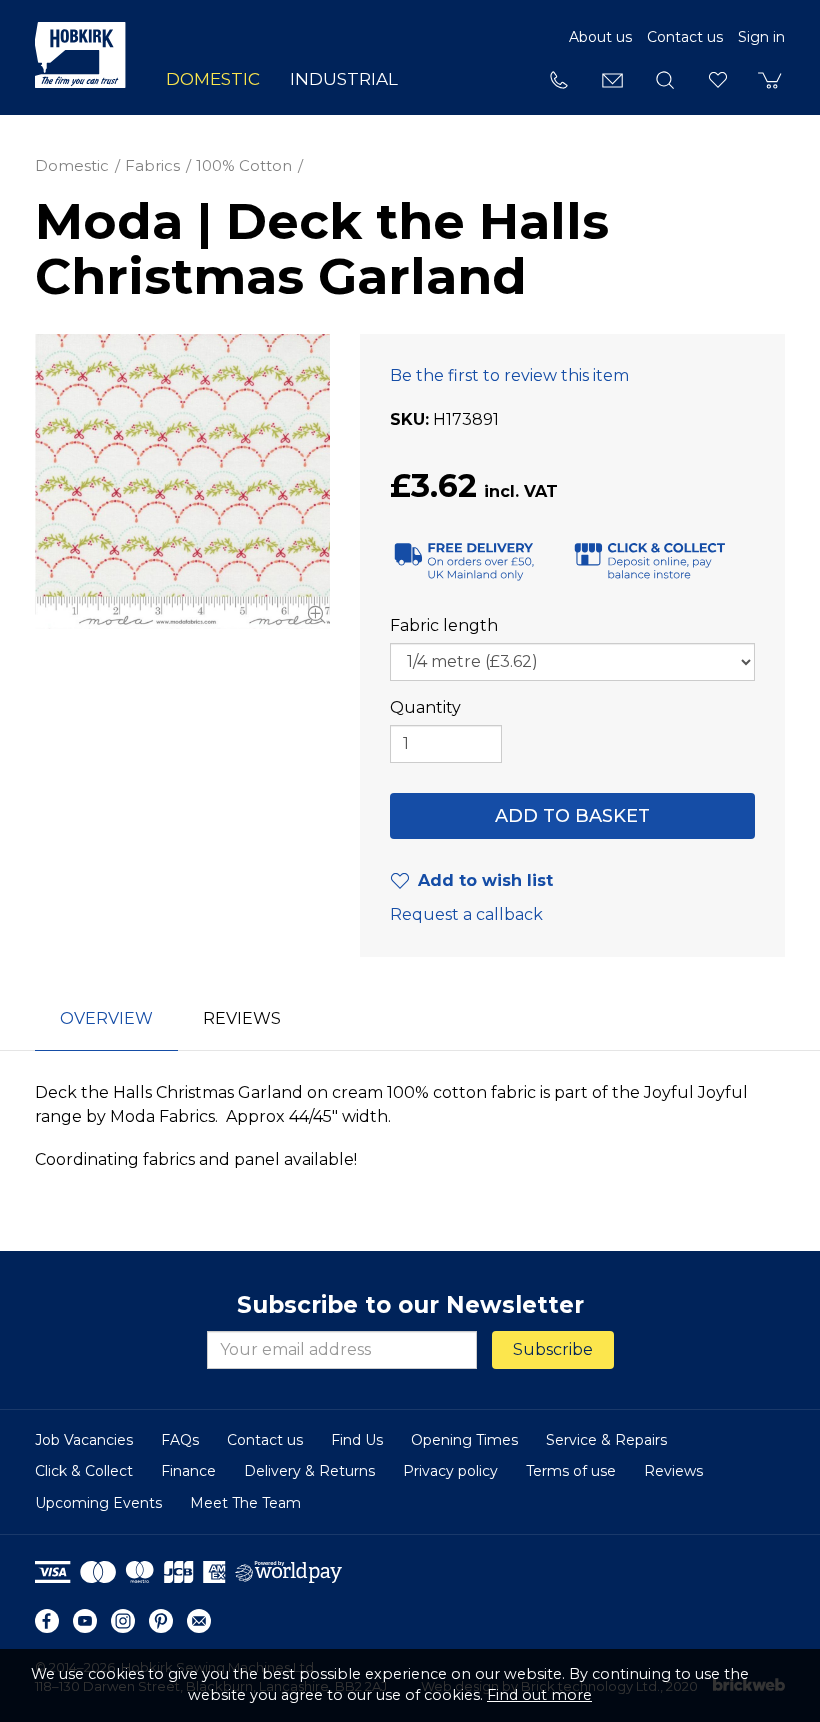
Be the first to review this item (509, 375)
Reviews (673, 1471)
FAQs (180, 1440)
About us (600, 37)
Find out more (539, 1695)
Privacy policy (450, 1471)
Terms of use (571, 1471)
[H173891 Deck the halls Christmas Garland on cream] (182, 481)
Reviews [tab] (242, 1018)
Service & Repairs (606, 1440)
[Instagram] (123, 1621)
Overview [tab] (106, 1018)
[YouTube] (85, 1621)
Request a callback (466, 914)
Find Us (357, 1440)
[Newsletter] (199, 1621)
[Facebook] (47, 1621)
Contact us (685, 37)
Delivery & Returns (309, 1471)
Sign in (761, 37)
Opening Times (464, 1440)
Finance (188, 1471)
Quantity (425, 707)
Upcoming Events (98, 1503)
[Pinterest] (161, 1621)
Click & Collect (84, 1471)
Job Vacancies (84, 1440)
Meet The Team (245, 1503)
